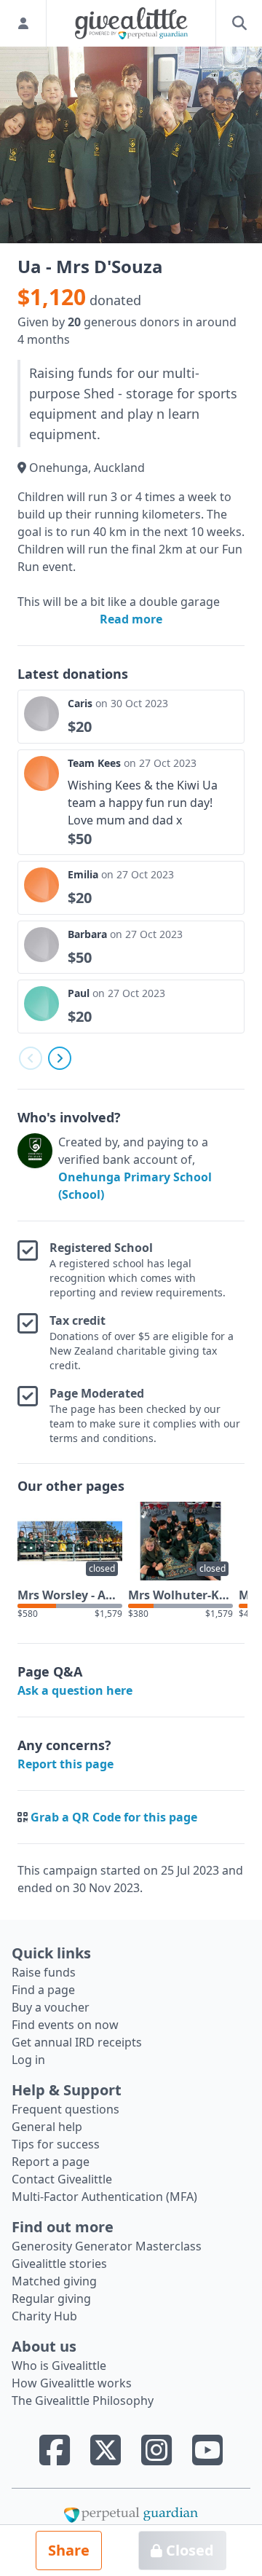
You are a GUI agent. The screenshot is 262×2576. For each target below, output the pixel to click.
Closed (188, 2550)
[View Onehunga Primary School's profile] (35, 1168)
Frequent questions (65, 2109)
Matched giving (54, 2281)
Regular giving (51, 2299)
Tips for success (56, 2144)
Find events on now (65, 2025)
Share (69, 2550)
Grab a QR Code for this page (114, 1817)
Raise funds (44, 1972)
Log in (28, 2060)
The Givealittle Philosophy (83, 2400)
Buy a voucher (51, 2007)
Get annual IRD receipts (77, 2042)
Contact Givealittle (62, 2179)
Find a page (43, 1990)
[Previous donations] (31, 1058)
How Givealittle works (72, 2383)
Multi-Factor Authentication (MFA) (104, 2197)
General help (47, 2127)
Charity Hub (44, 2316)
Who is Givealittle (59, 2366)
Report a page (51, 2162)
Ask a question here (75, 1690)
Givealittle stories (59, 2264)
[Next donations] (60, 1058)
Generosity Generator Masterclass (107, 2246)
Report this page (65, 1764)
